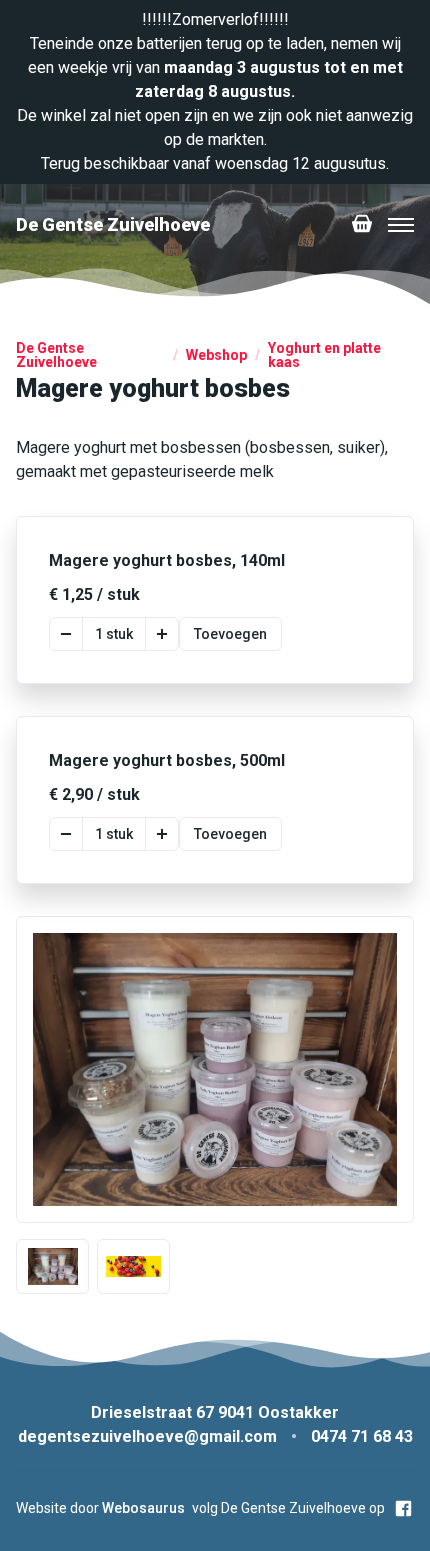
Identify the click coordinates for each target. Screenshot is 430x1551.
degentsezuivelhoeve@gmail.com (147, 1436)
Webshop (216, 355)
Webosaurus (143, 1508)
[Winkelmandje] (362, 225)
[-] (66, 634)
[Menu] (401, 225)
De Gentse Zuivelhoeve (56, 355)
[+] (162, 634)
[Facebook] (403, 1508)
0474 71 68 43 (362, 1436)
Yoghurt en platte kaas (324, 355)
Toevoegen (230, 634)
